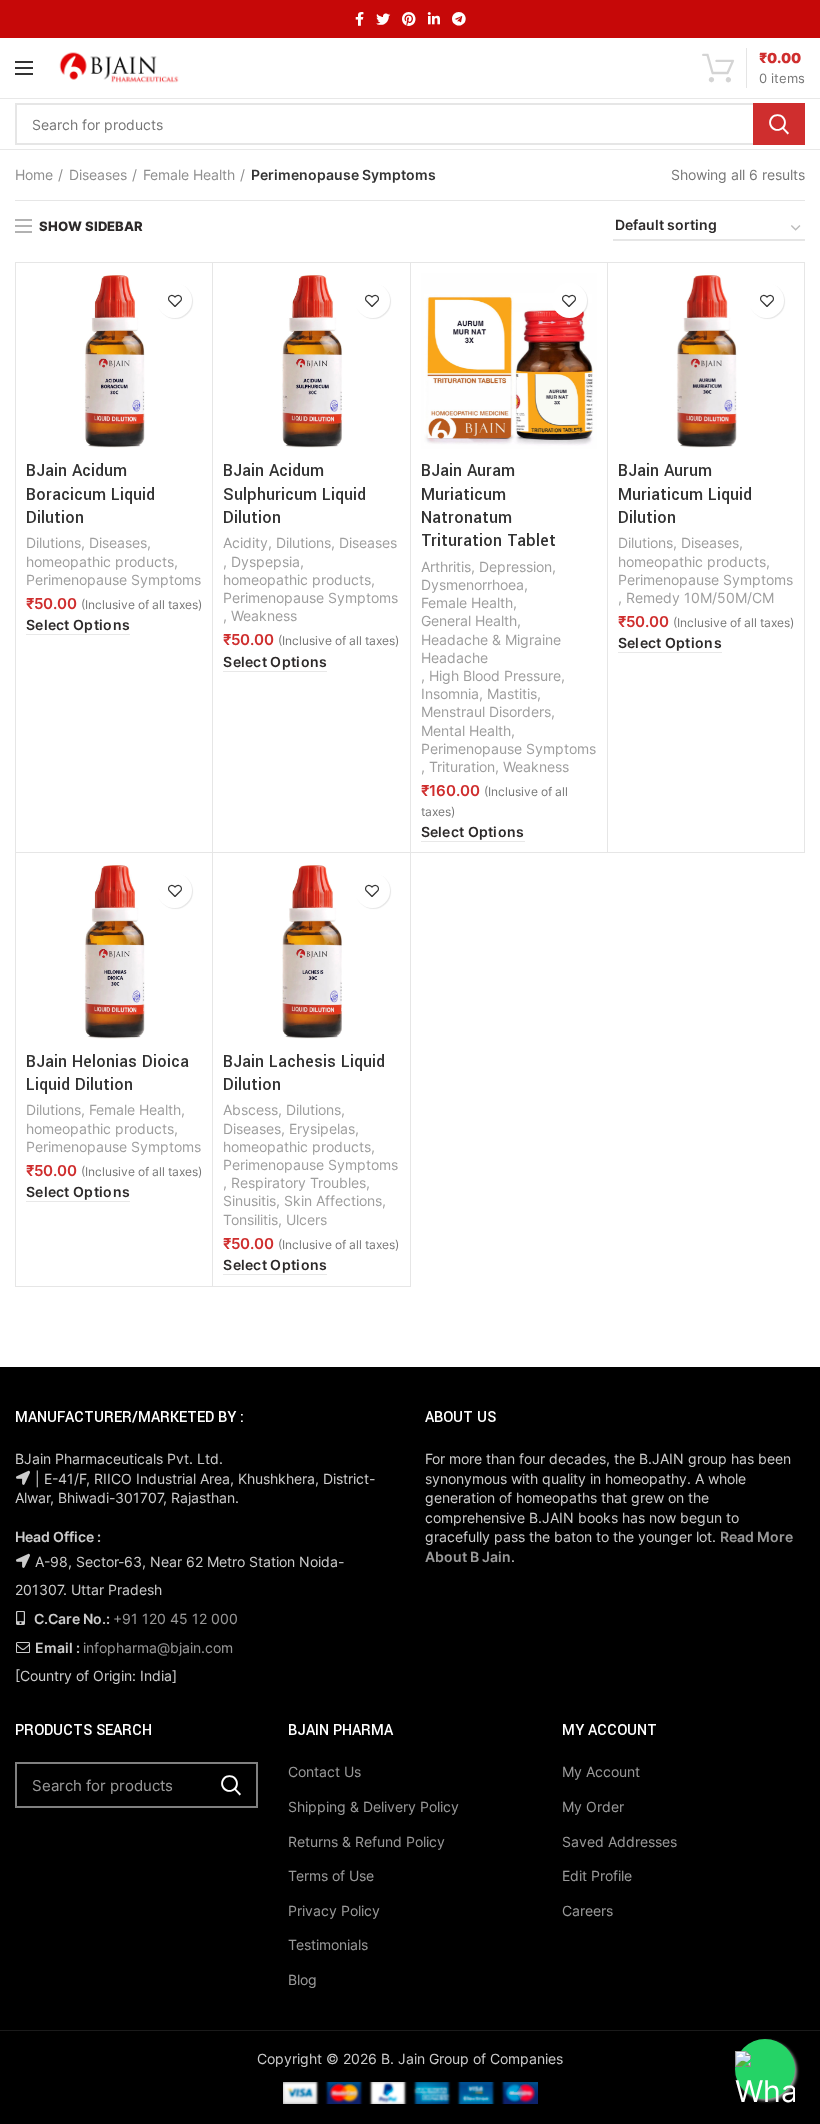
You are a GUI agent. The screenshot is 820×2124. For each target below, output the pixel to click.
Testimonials (328, 1944)
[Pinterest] (409, 19)
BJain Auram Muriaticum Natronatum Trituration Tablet (488, 505)
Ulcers (306, 1219)
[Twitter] (383, 19)
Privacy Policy (334, 1910)
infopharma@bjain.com (158, 1647)
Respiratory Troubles (298, 1182)
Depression (515, 566)
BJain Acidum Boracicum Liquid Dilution (90, 494)
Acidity (245, 542)
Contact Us (324, 1771)
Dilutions (53, 542)
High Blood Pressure (495, 675)
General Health (469, 620)
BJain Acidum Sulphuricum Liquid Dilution (294, 494)
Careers (587, 1910)
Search (779, 124)
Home (34, 174)
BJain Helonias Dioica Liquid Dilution (107, 1073)
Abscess (250, 1109)
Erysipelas (322, 1128)
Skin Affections (333, 1200)
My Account (601, 1771)
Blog (302, 1979)
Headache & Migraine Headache (491, 648)
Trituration (462, 766)
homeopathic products (100, 561)
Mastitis (512, 693)
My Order (593, 1806)
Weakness (264, 615)
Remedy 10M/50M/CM (700, 597)
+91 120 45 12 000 (175, 1618)
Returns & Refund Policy (366, 1841)
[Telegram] (459, 19)
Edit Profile (597, 1875)
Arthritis (446, 566)
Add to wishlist (174, 300)
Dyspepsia (265, 561)
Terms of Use (331, 1875)
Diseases (98, 174)
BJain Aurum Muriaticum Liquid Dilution (685, 494)
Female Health (189, 174)
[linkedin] (434, 19)
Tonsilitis (250, 1219)
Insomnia (450, 693)
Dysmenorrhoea (472, 584)
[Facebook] (359, 19)
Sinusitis (249, 1200)
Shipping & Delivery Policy (373, 1806)
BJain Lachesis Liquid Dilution (304, 1073)
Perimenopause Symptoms (113, 579)
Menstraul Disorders (486, 711)
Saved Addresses (619, 1841)
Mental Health (466, 730)
